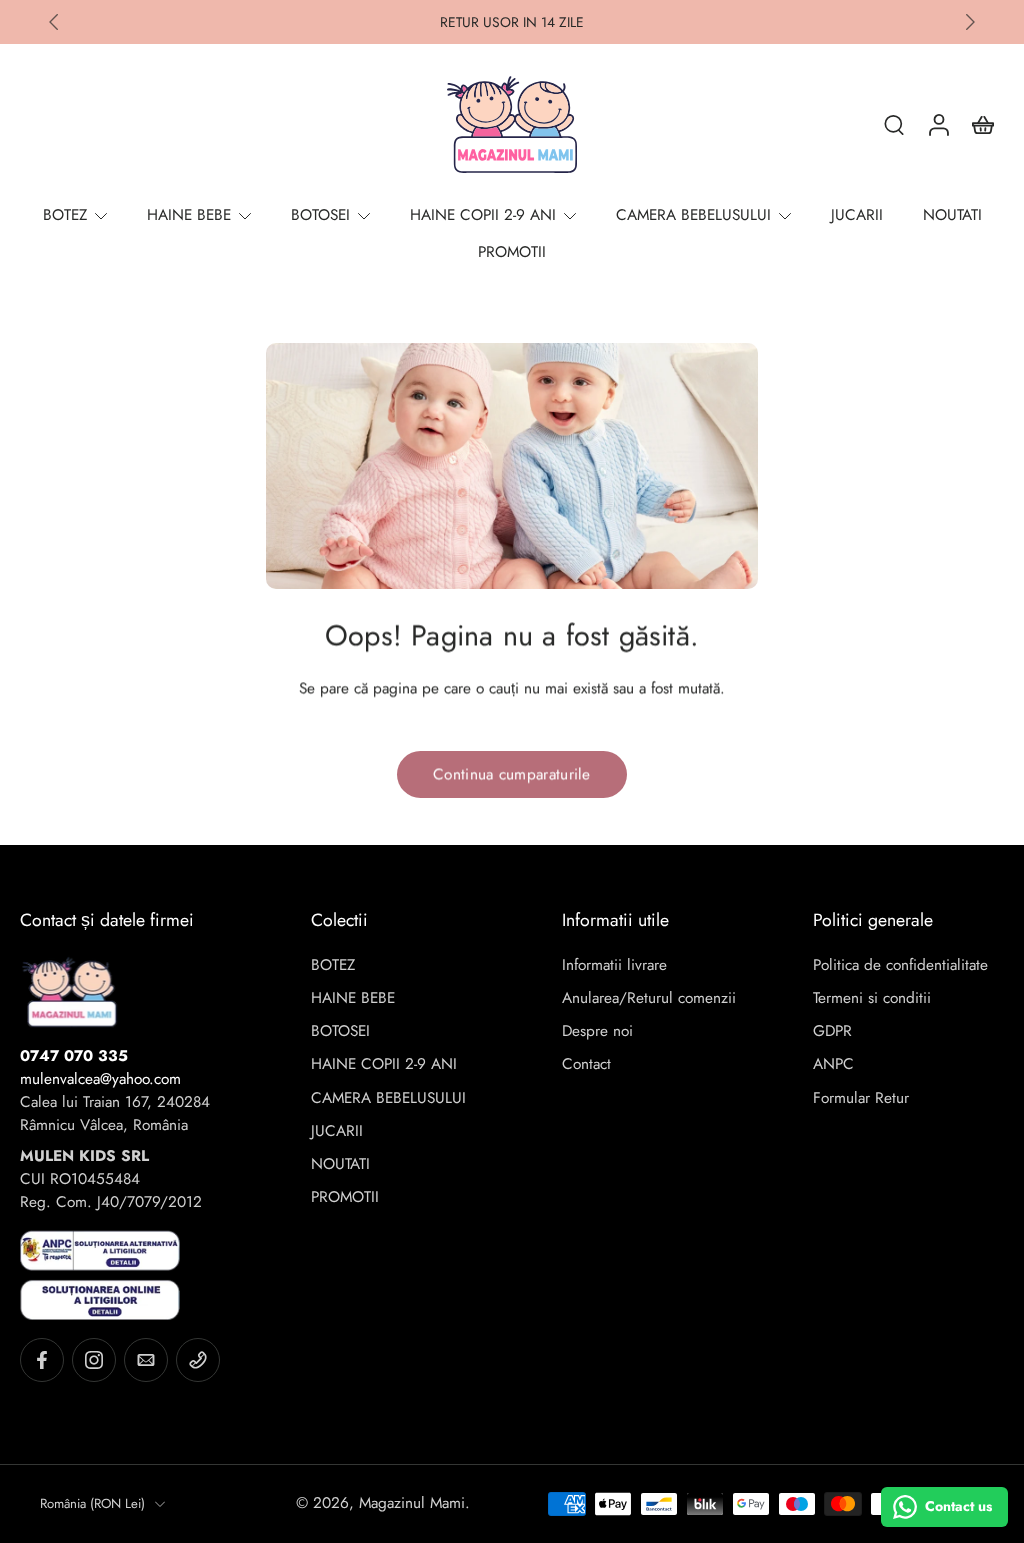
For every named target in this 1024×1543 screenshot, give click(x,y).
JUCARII (337, 1131)
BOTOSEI (340, 1031)
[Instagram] (94, 1360)
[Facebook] (42, 1360)
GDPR (832, 1031)
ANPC (833, 1064)
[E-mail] (146, 1360)
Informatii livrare (614, 965)
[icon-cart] (982, 124)
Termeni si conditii (872, 998)
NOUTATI (340, 1164)
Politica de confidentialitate (900, 965)
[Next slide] (970, 22)
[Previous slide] (54, 22)
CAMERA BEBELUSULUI (388, 1098)
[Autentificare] (938, 124)
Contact (586, 1064)
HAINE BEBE (353, 998)
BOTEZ (333, 965)
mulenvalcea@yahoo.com (100, 1079)
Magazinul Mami (412, 1503)
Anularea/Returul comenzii (649, 998)
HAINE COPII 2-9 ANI (384, 1064)
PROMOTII (345, 1197)
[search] (894, 124)
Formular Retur (861, 1098)
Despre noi (597, 1031)
